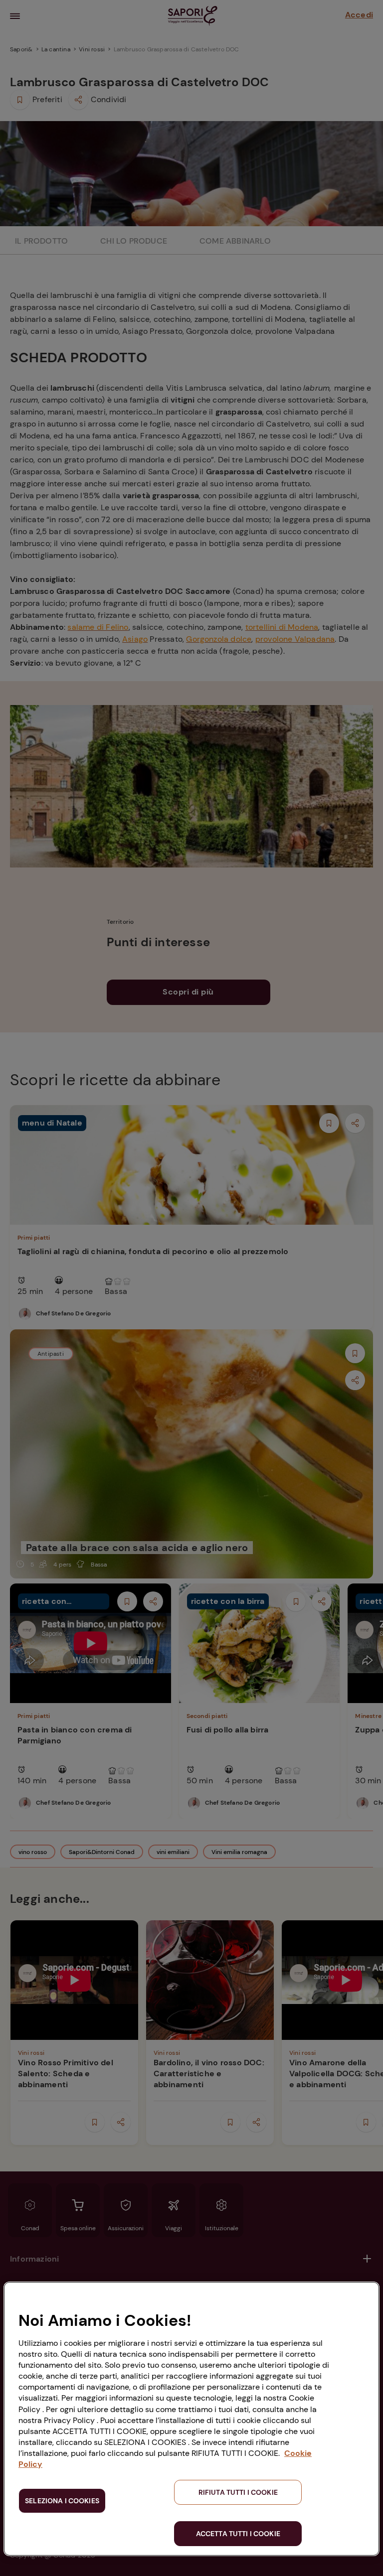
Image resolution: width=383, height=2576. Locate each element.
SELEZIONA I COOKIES (62, 2501)
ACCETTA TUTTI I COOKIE (238, 2534)
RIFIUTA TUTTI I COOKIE (238, 2492)
